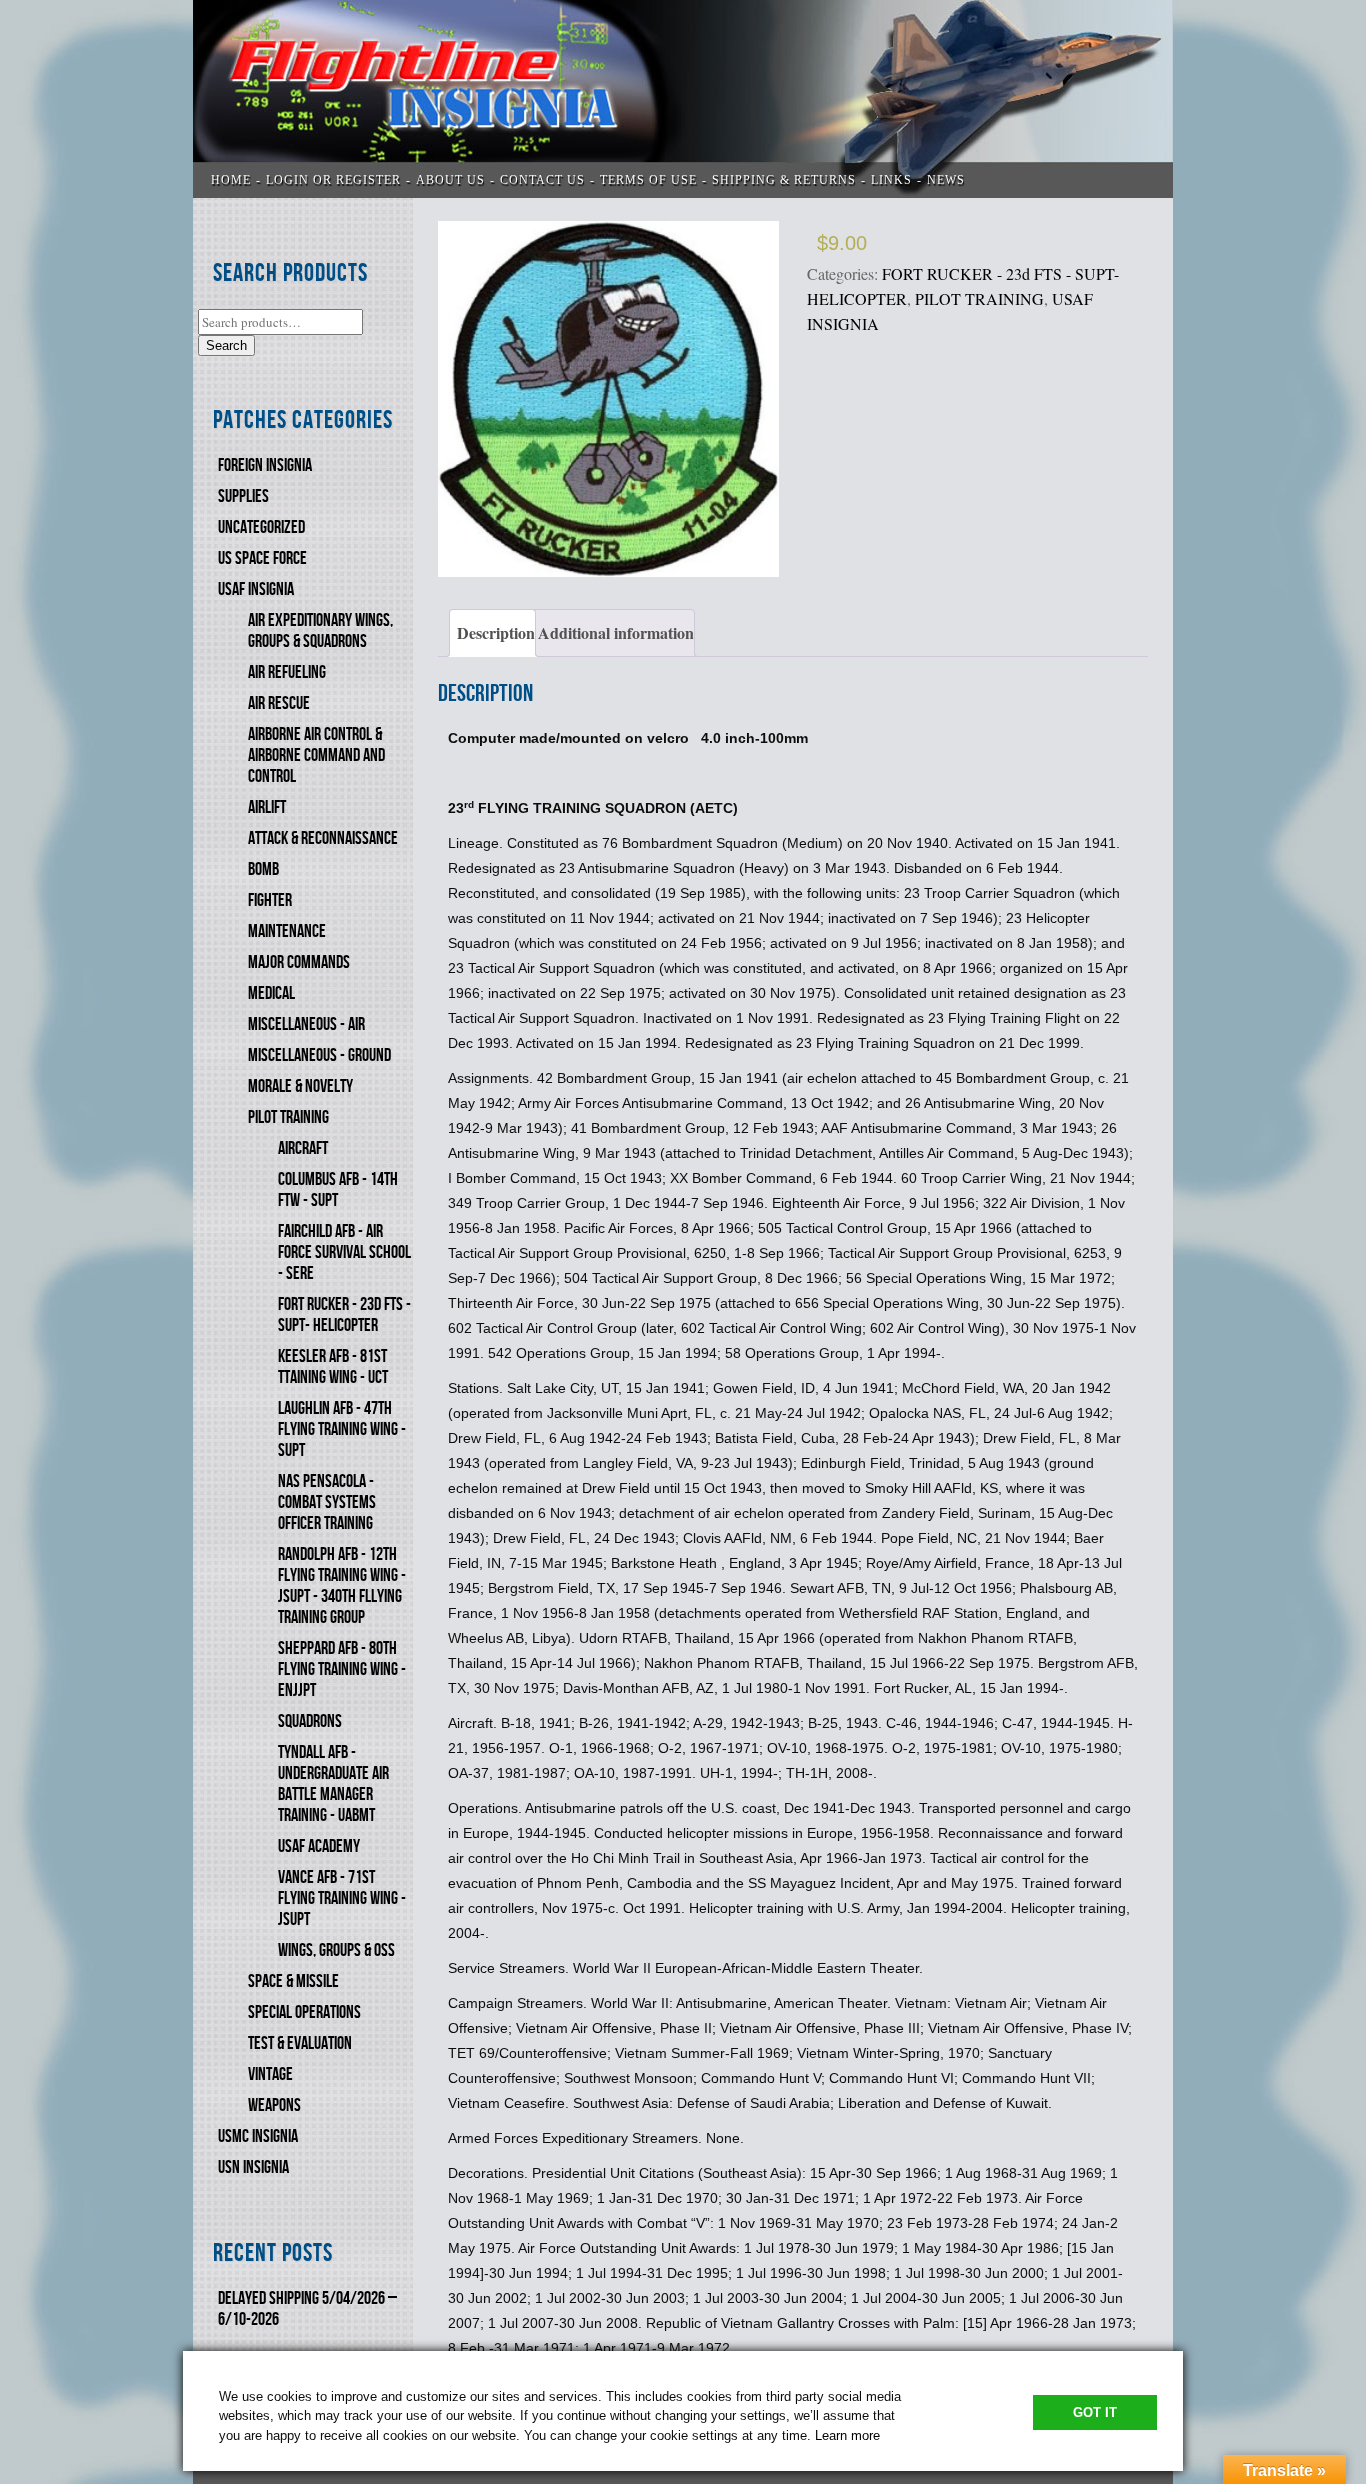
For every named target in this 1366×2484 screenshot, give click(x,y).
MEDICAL (271, 993)
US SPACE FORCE (262, 558)
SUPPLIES (243, 496)
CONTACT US (542, 180)
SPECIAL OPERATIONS (304, 2012)
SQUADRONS (310, 1721)
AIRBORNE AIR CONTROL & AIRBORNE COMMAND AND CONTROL (316, 755)
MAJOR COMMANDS (299, 962)
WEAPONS (274, 2105)
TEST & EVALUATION (300, 2043)
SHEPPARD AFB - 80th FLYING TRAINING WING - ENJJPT (342, 1669)
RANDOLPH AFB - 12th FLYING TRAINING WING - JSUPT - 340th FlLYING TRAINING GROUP (342, 1586)
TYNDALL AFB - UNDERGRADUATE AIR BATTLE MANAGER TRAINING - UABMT (333, 1784)
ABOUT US (450, 180)
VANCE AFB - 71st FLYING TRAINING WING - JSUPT (342, 1898)
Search (226, 345)
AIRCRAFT (303, 1148)
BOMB (263, 869)
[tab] (492, 633)
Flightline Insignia (683, 99)
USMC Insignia (258, 2136)
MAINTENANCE (287, 931)
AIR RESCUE (279, 703)
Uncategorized (261, 527)
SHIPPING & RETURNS (784, 180)
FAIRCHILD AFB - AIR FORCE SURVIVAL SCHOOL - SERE (344, 1252)
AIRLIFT (267, 807)
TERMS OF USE (648, 180)
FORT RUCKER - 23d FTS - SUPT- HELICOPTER (344, 1315)
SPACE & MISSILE (293, 1981)
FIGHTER (270, 900)
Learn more (847, 2435)
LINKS (891, 180)
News (946, 180)
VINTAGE (270, 2074)
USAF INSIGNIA (256, 589)
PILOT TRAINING (288, 1117)
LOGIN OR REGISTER (333, 180)
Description (496, 632)
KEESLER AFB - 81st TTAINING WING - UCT (333, 1367)
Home (231, 180)
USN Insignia (253, 2167)
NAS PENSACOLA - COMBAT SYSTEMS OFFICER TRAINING (327, 1502)
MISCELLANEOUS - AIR (306, 1024)
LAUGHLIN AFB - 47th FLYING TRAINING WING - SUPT (342, 1429)
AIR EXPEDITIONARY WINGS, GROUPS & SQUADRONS (320, 631)
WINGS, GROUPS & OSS (336, 1950)
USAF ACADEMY (319, 1846)
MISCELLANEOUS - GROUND (319, 1055)
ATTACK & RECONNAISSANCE (323, 838)
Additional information (616, 632)
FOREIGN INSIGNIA (265, 465)
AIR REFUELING (287, 672)
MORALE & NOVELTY (300, 1086)
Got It (1095, 2412)
